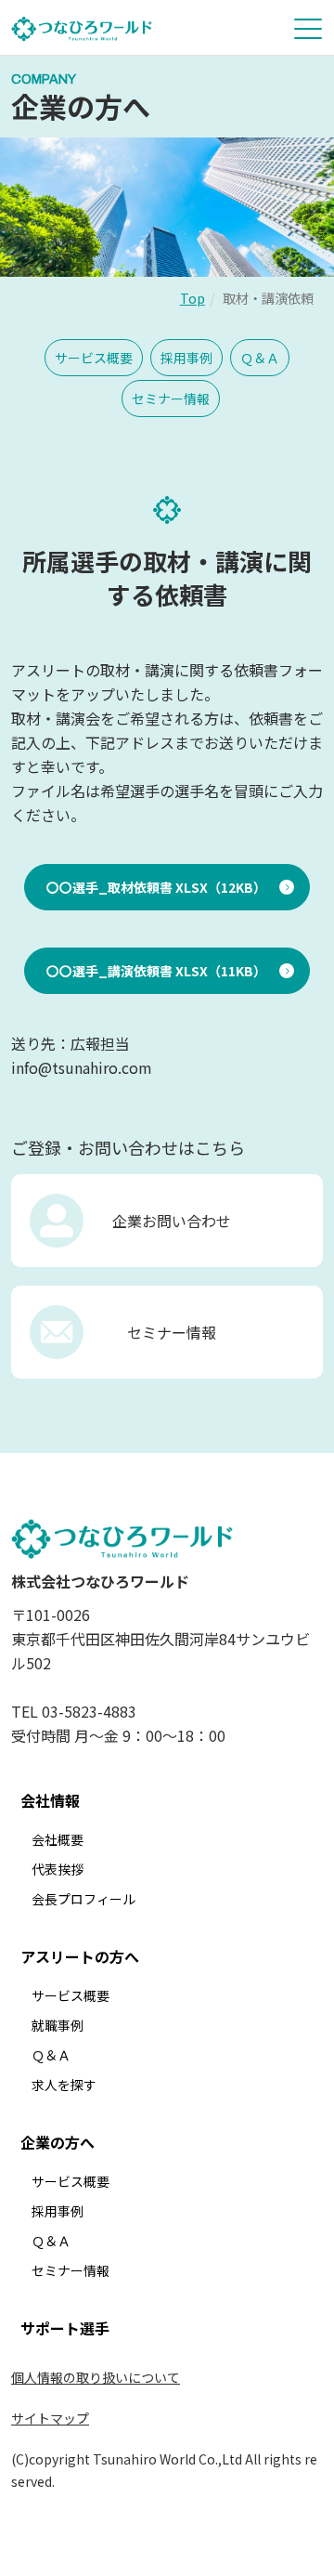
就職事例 (58, 2025)
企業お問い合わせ (172, 1221)
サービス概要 (94, 358)
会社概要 (58, 1839)
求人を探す (64, 2085)
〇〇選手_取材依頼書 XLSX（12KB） (156, 887)
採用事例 (186, 358)
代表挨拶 (58, 1869)
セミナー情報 (171, 399)
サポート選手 (65, 2328)
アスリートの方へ (80, 1956)
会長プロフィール (83, 1899)
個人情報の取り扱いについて (96, 2377)
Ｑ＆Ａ (260, 358)
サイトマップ (50, 2418)
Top (193, 298)
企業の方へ (58, 2142)
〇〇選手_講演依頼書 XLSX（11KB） (156, 971)
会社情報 (50, 1800)
